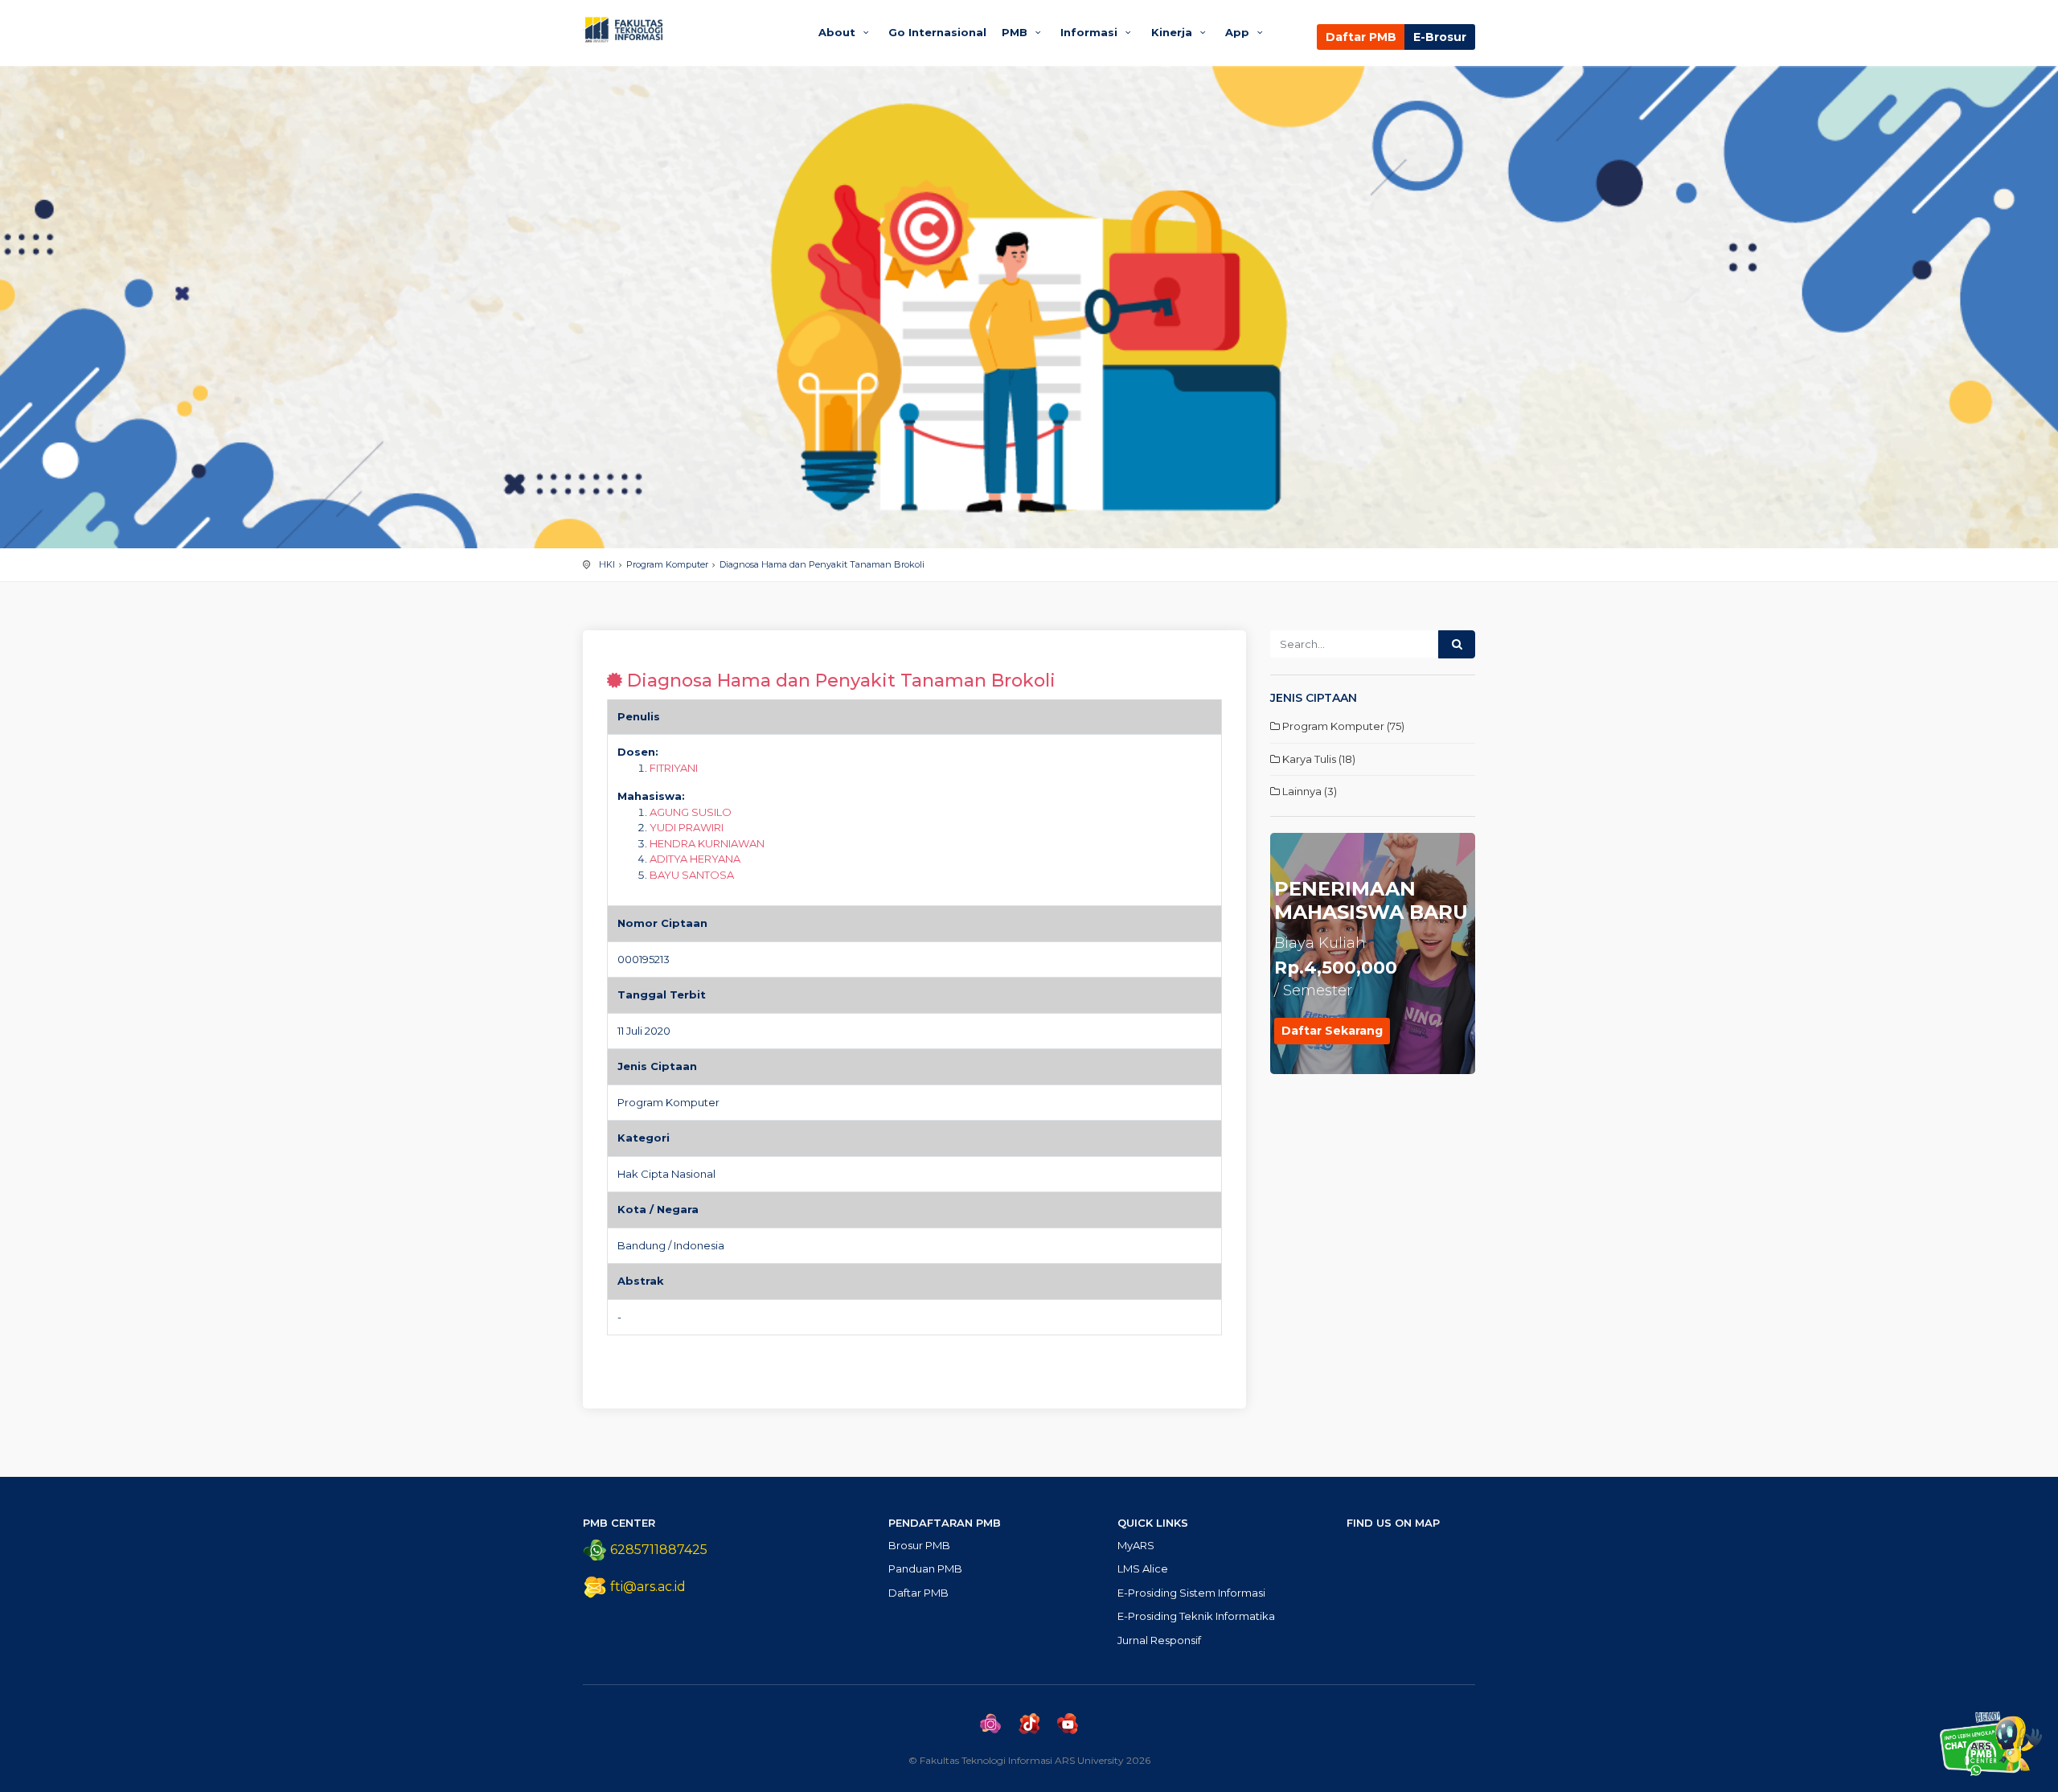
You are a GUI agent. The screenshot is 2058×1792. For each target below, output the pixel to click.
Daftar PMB (1361, 37)
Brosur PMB (919, 1545)
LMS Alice (1143, 1569)
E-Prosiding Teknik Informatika (1196, 1616)
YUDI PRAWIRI (687, 827)
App (1239, 32)
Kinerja (1173, 32)
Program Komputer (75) (1342, 726)
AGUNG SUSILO (691, 812)
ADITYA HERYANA (695, 859)
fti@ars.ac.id (648, 1587)
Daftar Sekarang (1332, 1031)
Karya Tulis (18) (1318, 759)
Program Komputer (667, 564)
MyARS (1136, 1545)
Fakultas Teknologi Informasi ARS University (685, 30)
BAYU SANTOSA (692, 875)
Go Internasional (937, 32)
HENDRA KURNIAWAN (707, 843)
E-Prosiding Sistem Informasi (1191, 1593)
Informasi (1090, 32)
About (838, 32)
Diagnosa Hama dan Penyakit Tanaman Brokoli (822, 564)
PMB (1016, 32)
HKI (607, 564)
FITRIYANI (674, 768)
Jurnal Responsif (1159, 1640)
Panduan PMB (925, 1569)
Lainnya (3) (1308, 791)
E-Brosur (1440, 37)
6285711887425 (657, 1550)
